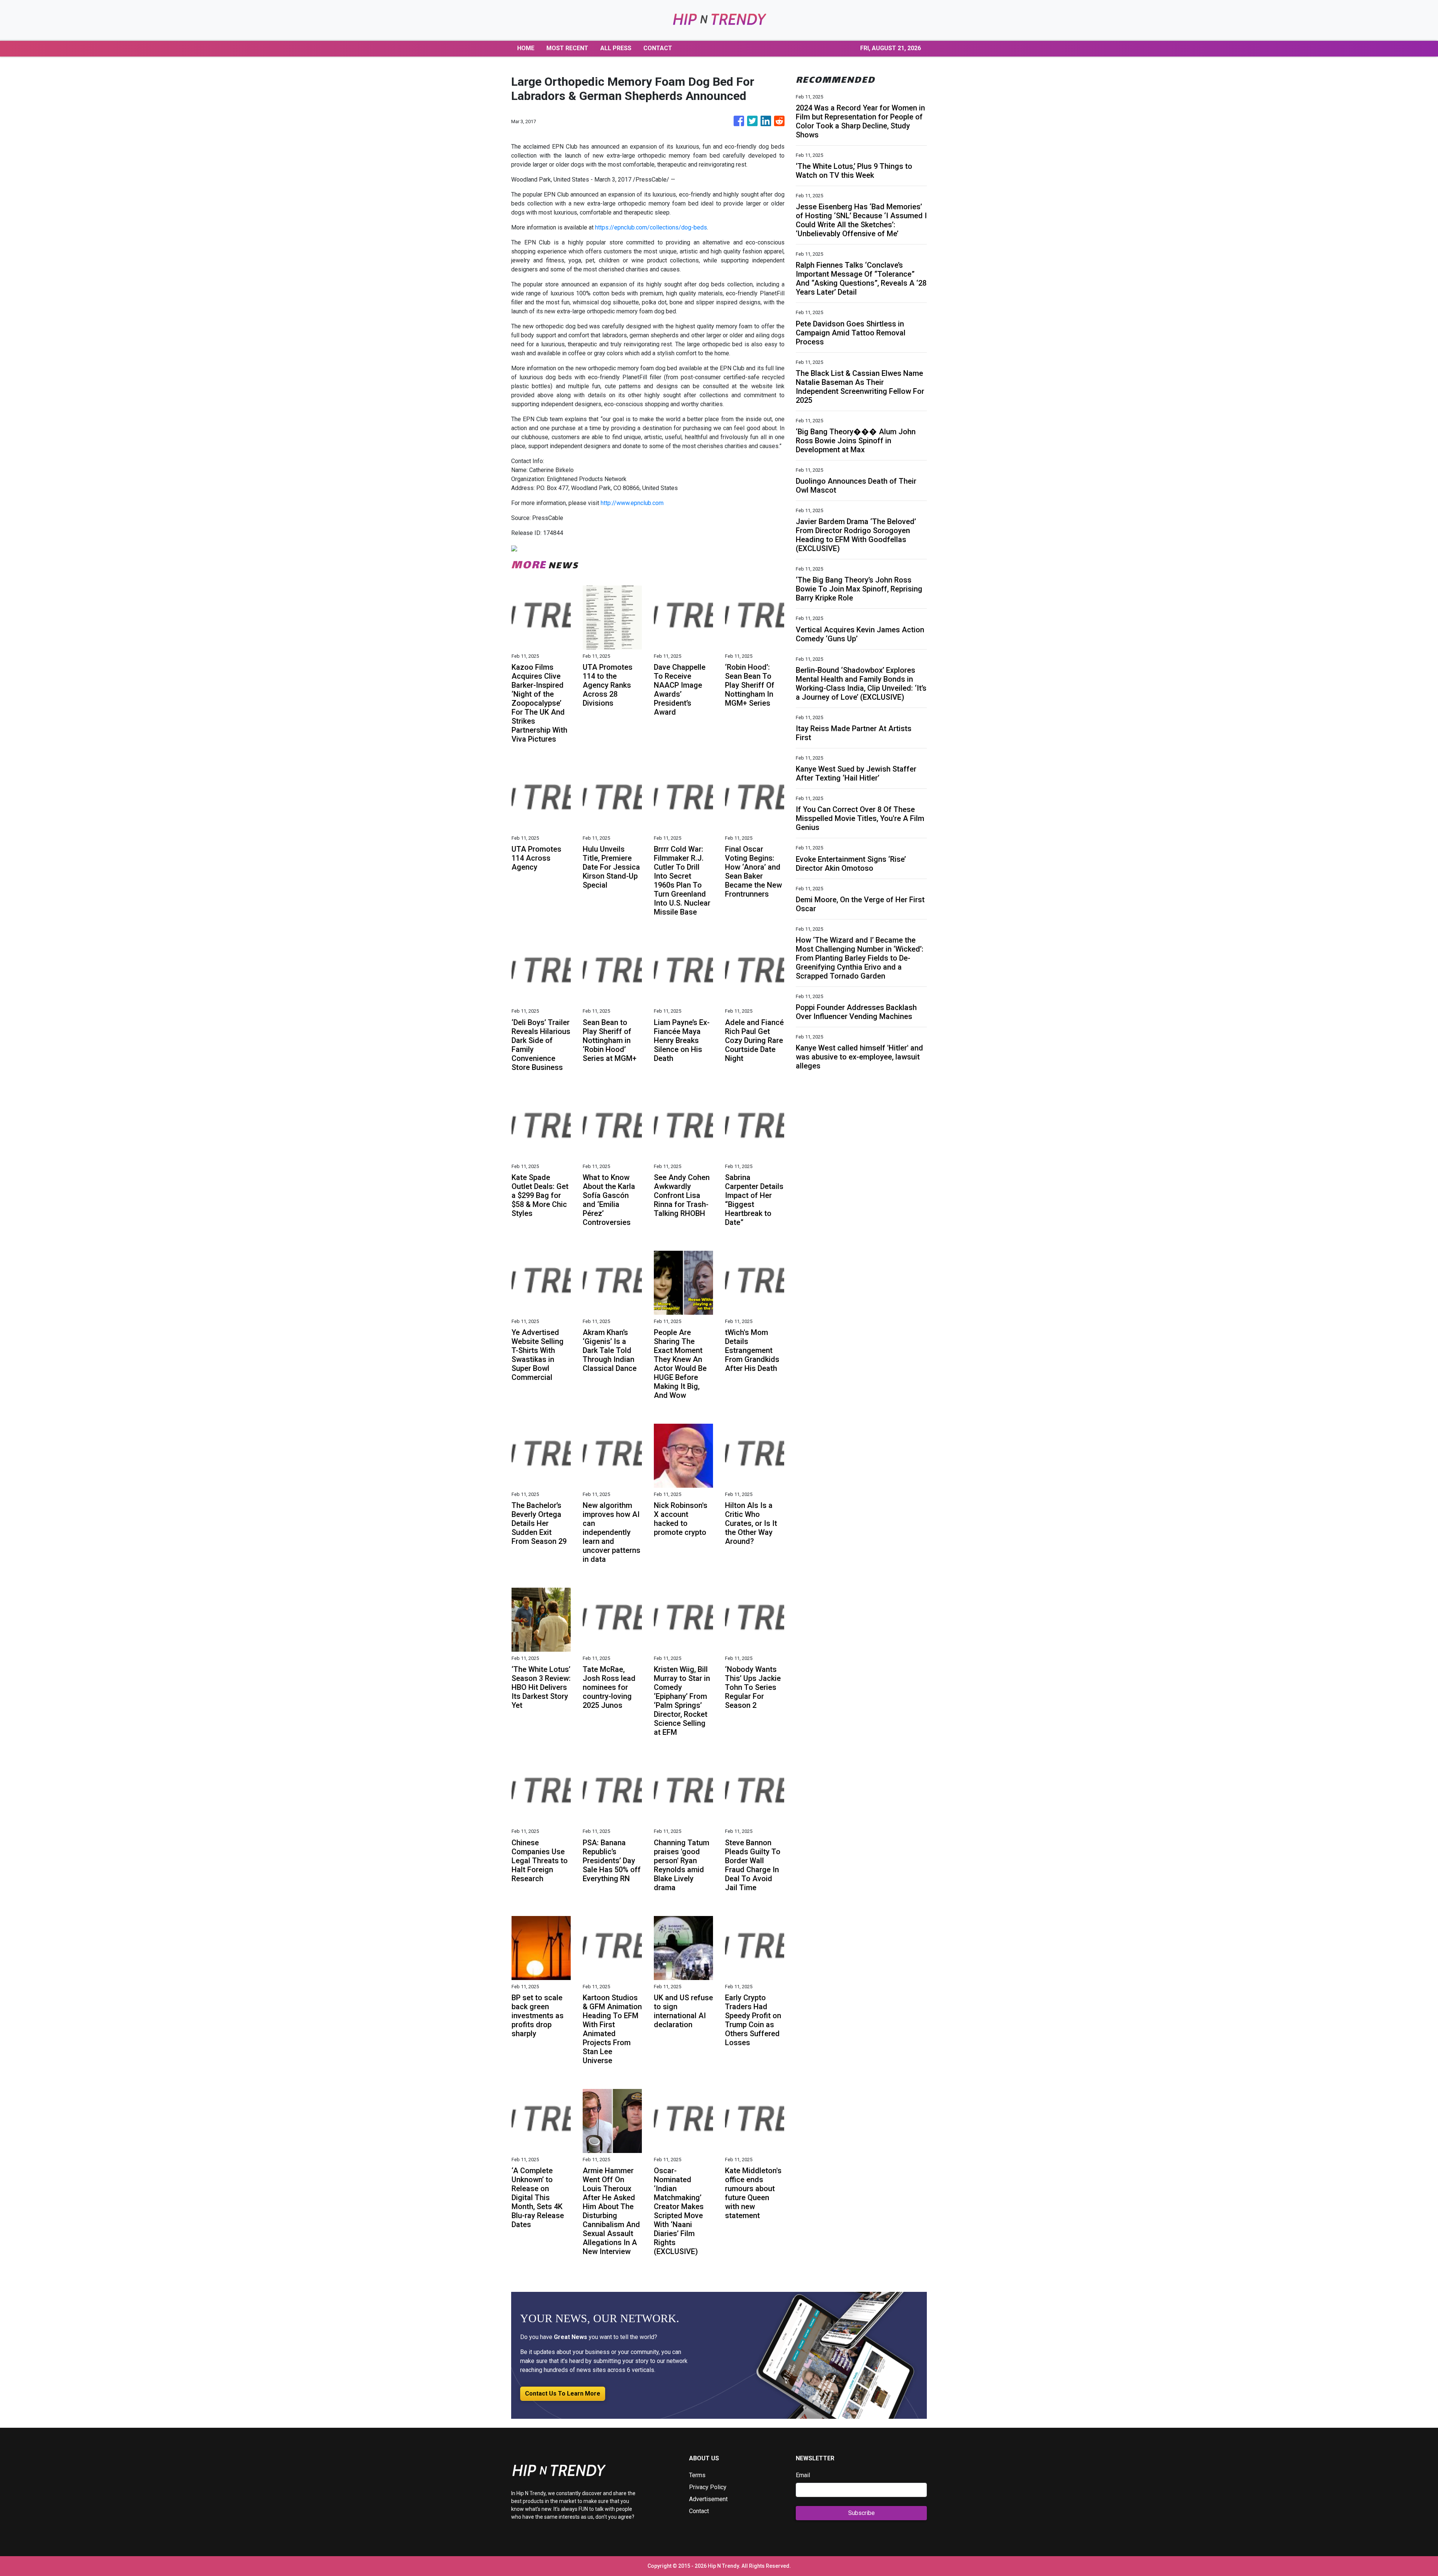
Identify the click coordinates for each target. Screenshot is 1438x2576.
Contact (699, 2511)
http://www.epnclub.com (632, 503)
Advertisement (708, 2499)
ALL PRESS (616, 48)
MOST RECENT (567, 48)
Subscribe (861, 2513)
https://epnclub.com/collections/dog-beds (651, 227)
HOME (526, 48)
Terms (697, 2475)
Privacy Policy (708, 2487)
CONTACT (658, 48)
